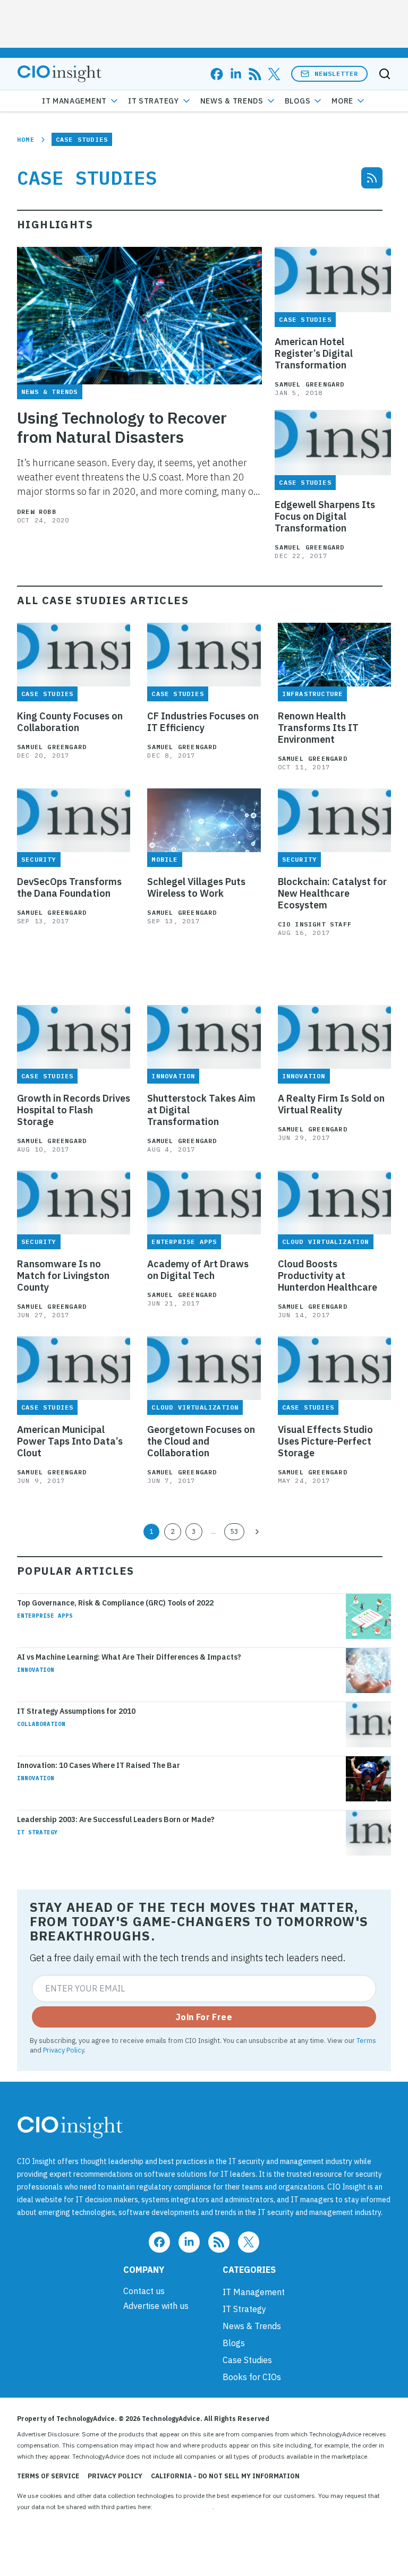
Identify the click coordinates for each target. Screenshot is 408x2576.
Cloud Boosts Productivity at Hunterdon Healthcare (328, 1276)
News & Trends (232, 101)
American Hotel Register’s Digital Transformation (314, 354)
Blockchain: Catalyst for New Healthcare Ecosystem (332, 894)
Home (26, 139)
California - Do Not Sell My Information (225, 2476)
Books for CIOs (252, 2377)
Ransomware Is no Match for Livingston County (63, 1276)
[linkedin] (236, 74)
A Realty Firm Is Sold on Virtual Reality (331, 1104)
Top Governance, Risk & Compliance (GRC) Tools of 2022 (115, 1603)
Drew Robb (37, 512)
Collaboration (41, 1724)
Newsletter (336, 74)
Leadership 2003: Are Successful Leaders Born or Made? (116, 1819)
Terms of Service (48, 2476)
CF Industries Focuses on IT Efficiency (203, 722)
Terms (366, 2040)
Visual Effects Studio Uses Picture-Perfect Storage (325, 1441)
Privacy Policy (63, 2050)
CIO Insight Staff (315, 924)
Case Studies (247, 2360)
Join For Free (204, 2017)
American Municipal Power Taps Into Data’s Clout (70, 1441)
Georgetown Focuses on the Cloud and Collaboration (201, 1441)
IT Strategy (154, 101)
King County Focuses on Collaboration (70, 722)
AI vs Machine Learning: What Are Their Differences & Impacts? (129, 1657)
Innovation (36, 1670)
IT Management (74, 101)
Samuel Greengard (309, 384)
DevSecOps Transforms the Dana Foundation (69, 888)
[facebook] (217, 74)
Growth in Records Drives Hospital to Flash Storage (74, 1110)
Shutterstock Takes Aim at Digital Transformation (201, 1110)
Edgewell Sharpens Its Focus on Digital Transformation (325, 517)
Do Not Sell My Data (183, 2507)
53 (234, 1531)
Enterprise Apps (45, 1616)
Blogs (298, 101)
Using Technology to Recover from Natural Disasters (122, 427)
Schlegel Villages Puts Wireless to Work (196, 888)
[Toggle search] (385, 74)
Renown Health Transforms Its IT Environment (318, 728)
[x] (274, 74)
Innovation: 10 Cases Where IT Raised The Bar (99, 1765)
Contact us (144, 2291)
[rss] (255, 74)
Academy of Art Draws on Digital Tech (198, 1270)
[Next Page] (257, 1532)
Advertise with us (156, 2306)
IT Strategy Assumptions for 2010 (76, 1711)
